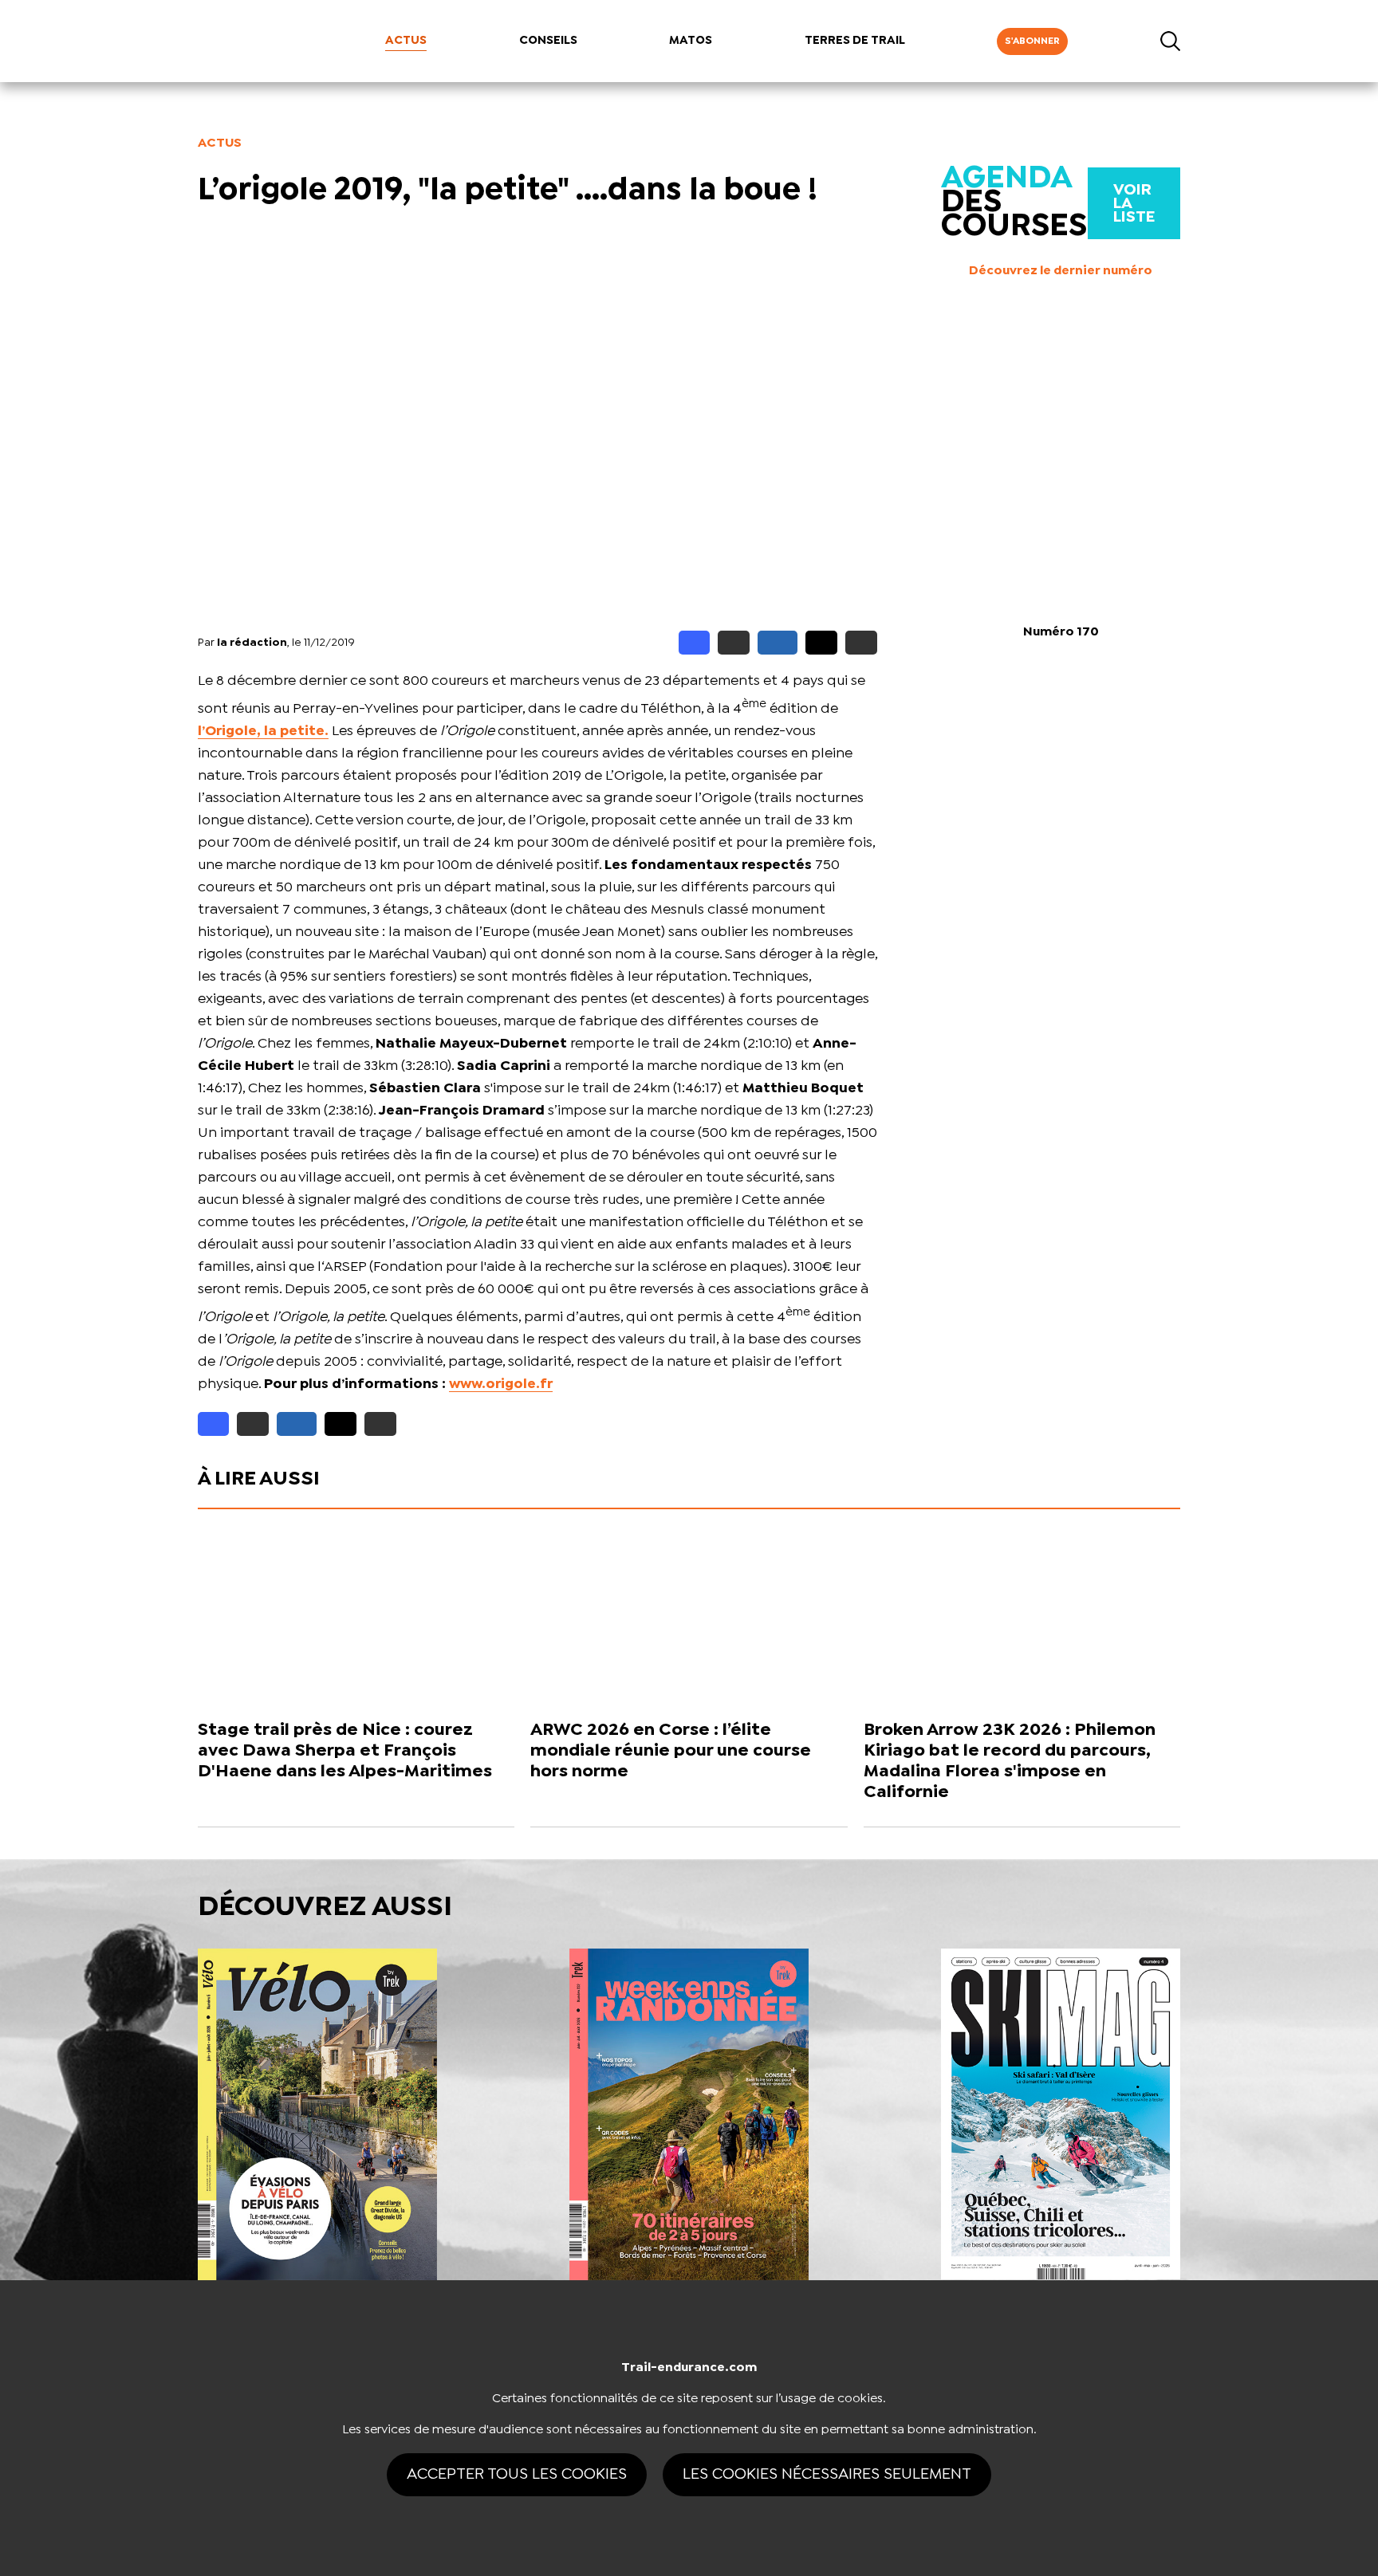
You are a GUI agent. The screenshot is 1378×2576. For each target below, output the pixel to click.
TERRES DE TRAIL (855, 41)
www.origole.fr (501, 1384)
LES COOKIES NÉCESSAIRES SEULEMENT (827, 2474)
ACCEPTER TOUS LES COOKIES (517, 2474)
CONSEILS (548, 41)
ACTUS (406, 41)
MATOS (691, 41)
